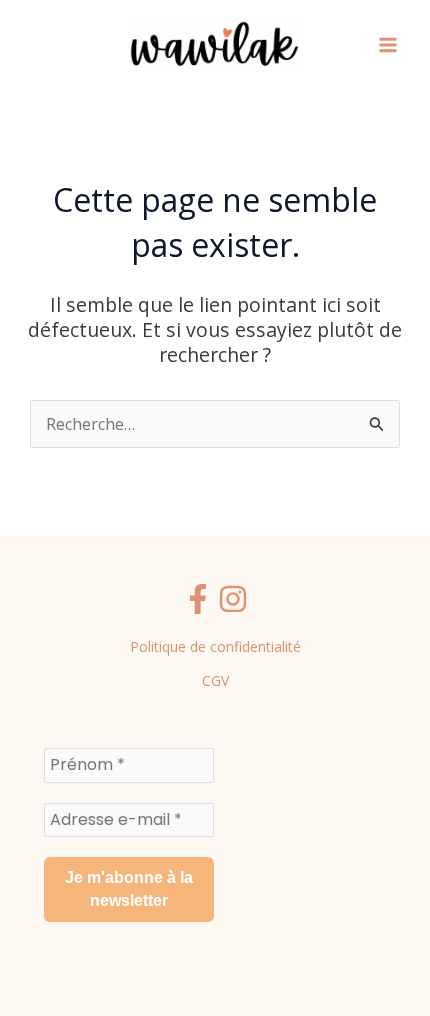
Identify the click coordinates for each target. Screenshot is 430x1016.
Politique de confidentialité (215, 646)
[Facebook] (198, 599)
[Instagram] (233, 599)
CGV (215, 680)
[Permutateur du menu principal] (388, 45)
